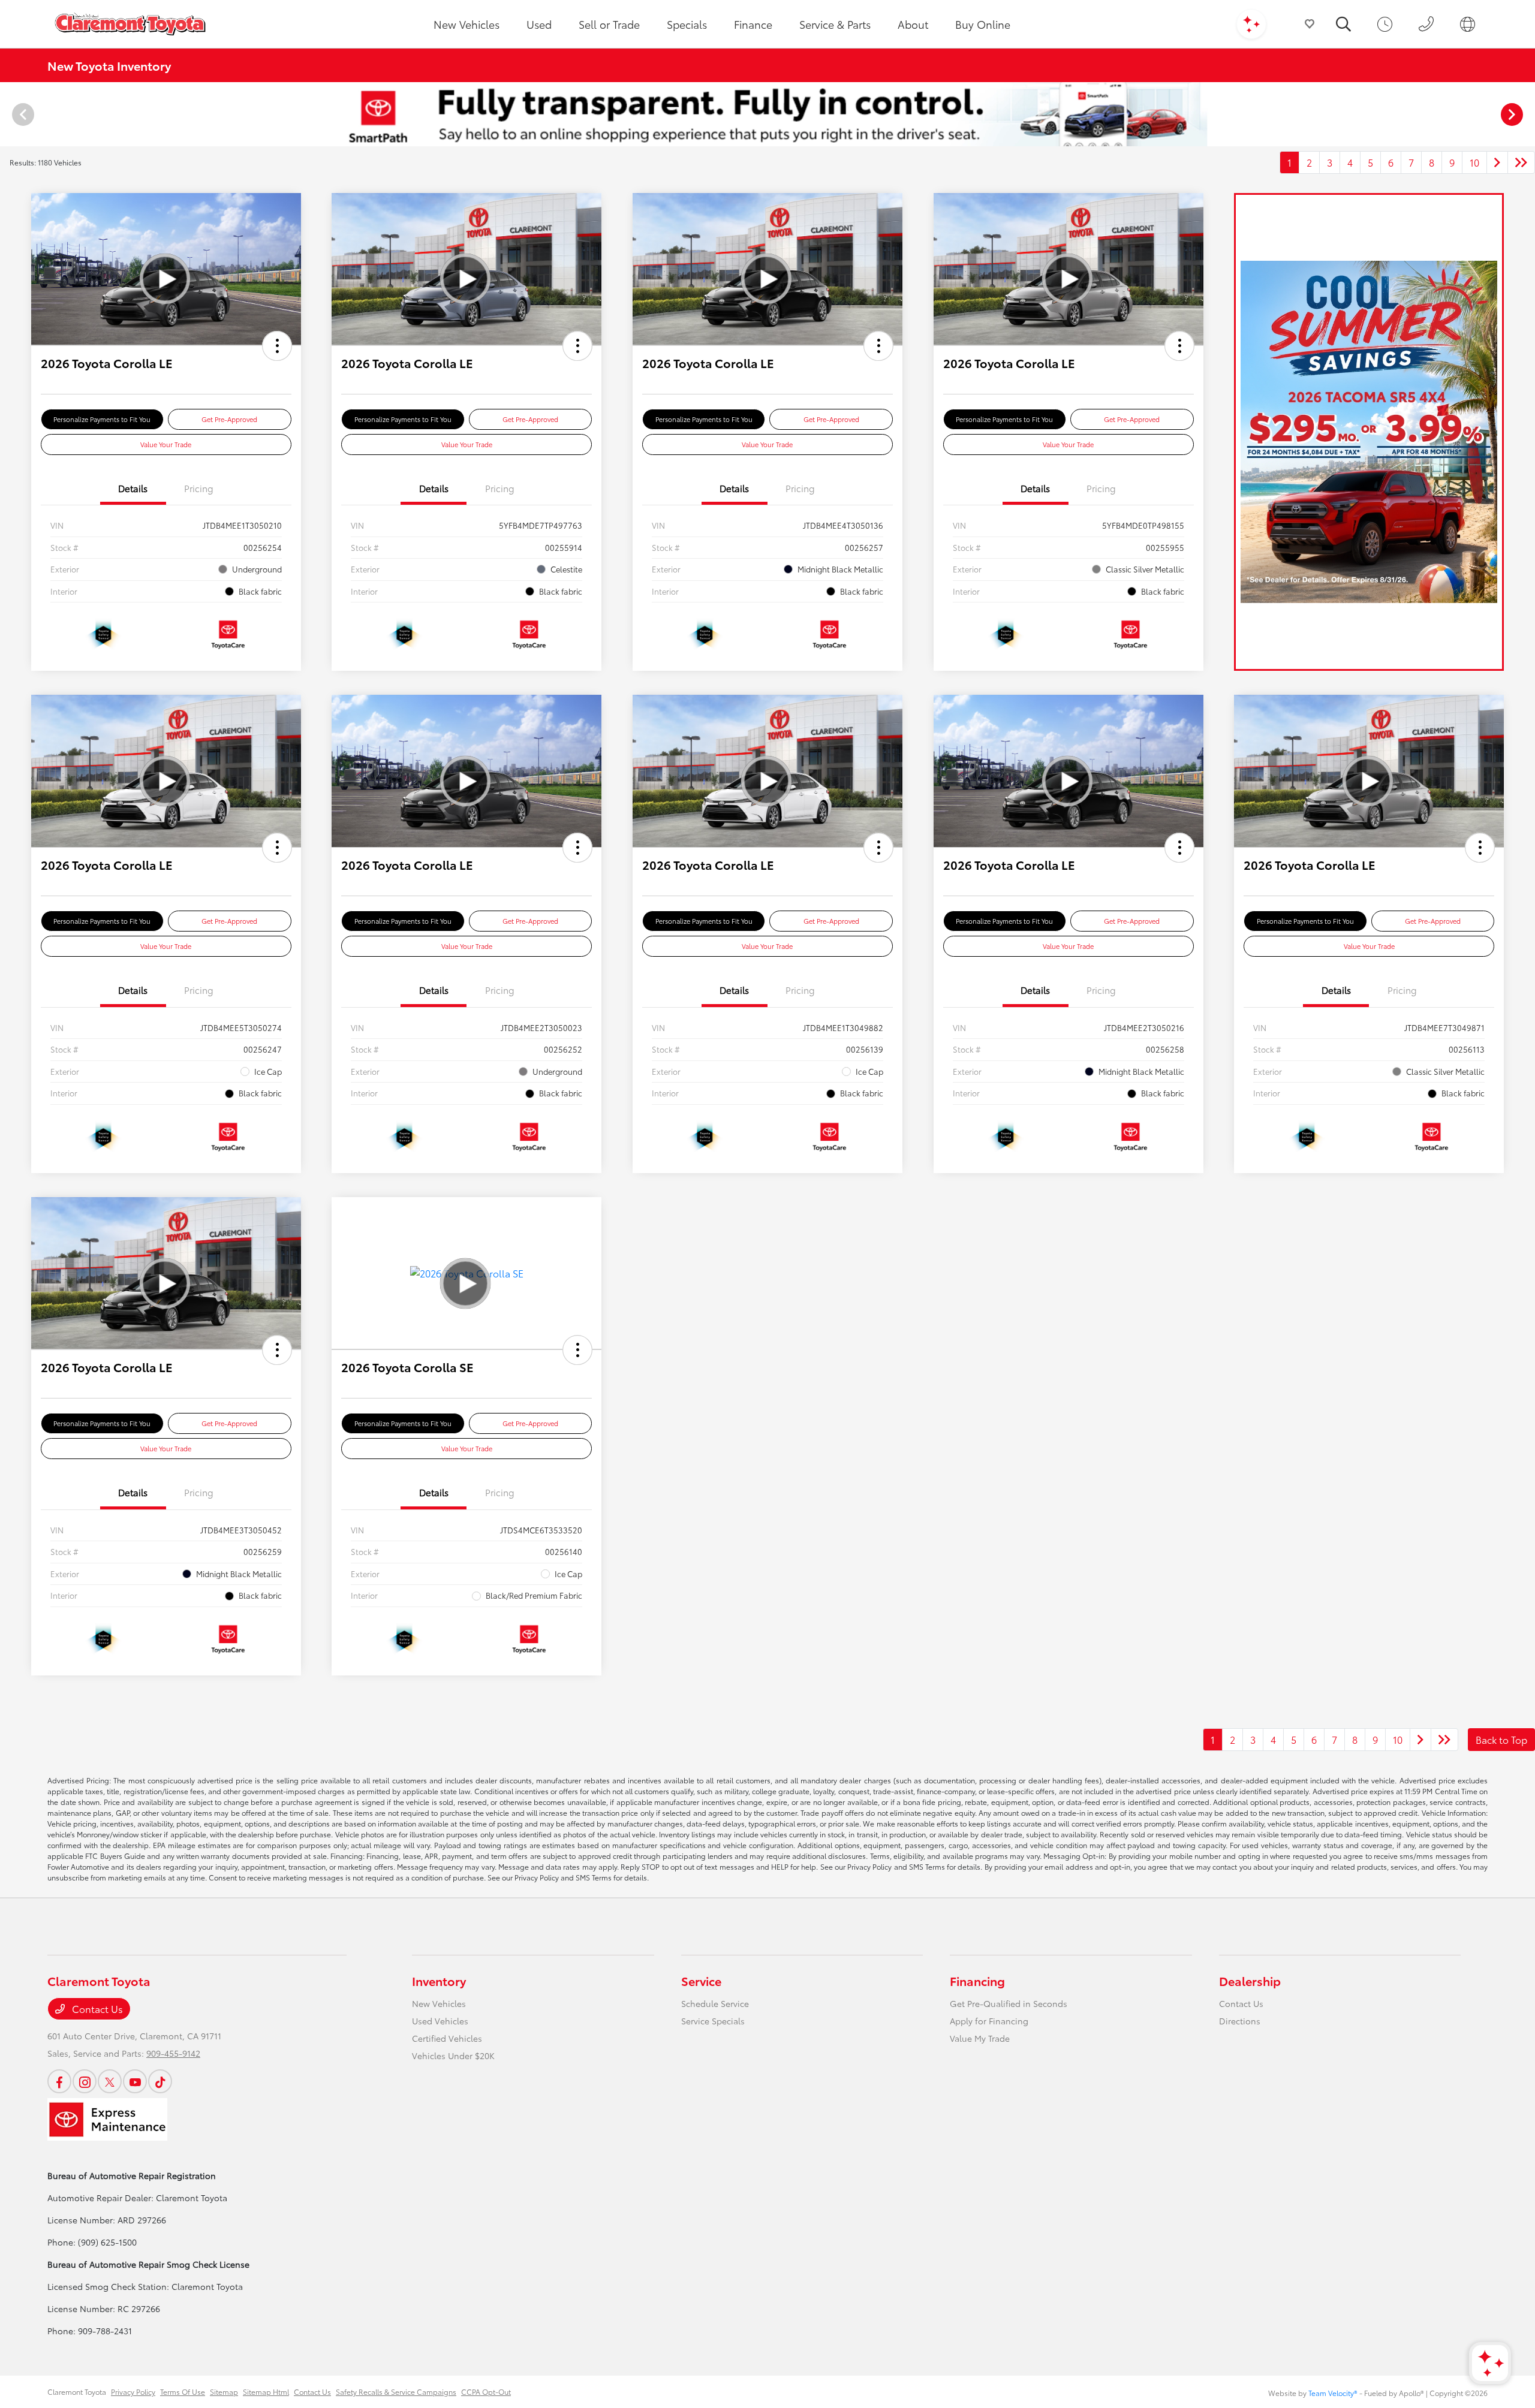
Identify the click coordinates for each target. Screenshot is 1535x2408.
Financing (977, 1981)
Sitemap (224, 2392)
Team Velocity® (1333, 2393)
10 (1474, 162)
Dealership (1250, 1981)
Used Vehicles (440, 2021)
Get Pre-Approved (229, 419)
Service (701, 1981)
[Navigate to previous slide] (9, 114)
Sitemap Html (266, 2392)
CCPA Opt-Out (486, 2392)
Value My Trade (980, 2038)
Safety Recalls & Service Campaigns (396, 2392)
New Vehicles (439, 2003)
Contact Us (96, 2008)
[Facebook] (59, 2081)
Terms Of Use (183, 2392)
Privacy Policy (133, 2392)
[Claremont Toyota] (130, 24)
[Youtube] (135, 2081)
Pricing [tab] (199, 488)
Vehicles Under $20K (453, 2056)
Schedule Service (715, 2003)
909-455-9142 (173, 2053)
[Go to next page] (1497, 162)
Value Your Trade (166, 444)
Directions (1240, 2021)
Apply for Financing (989, 2021)
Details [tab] (133, 488)
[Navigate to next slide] (1526, 114)
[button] (277, 346)
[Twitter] (110, 2081)
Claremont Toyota (77, 2392)
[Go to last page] (1521, 162)
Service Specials (713, 2021)
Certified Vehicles (447, 2038)
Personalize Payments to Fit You (102, 419)
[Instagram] (85, 2081)
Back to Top (1501, 1739)
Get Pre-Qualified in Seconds (1009, 2003)
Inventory (439, 1981)
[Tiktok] (160, 2081)
